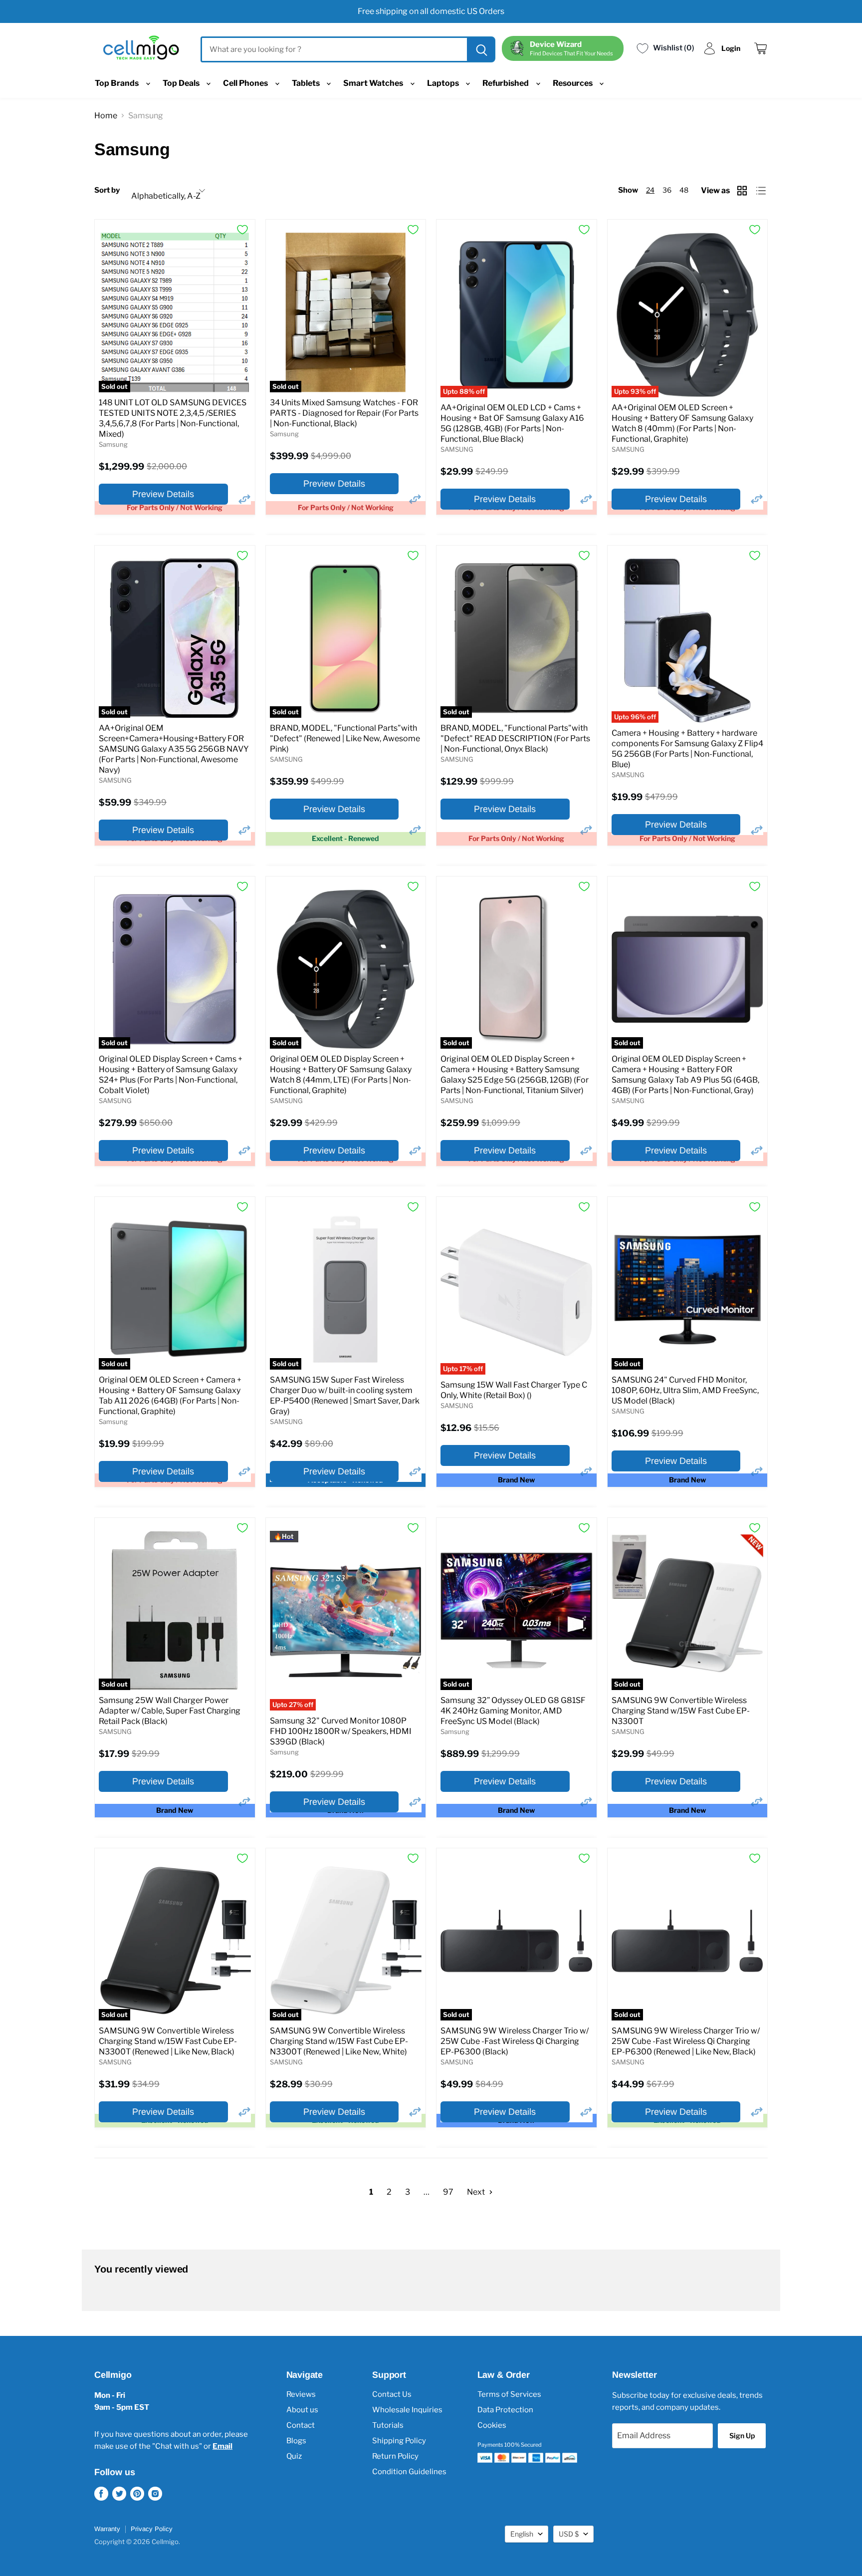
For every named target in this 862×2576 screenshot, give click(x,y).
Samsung (113, 444)
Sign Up (742, 2435)
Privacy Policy (152, 2529)
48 (684, 190)
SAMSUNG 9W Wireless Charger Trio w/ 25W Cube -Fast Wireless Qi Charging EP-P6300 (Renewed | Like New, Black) (686, 2041)
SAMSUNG (457, 449)
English (522, 2534)
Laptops (444, 83)
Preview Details (163, 494)
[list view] (762, 191)
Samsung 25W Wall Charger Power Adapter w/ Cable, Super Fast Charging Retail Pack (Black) (170, 1711)
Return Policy (395, 2456)
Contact (301, 2425)
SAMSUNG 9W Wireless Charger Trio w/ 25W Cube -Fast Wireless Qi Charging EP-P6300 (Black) (515, 2041)
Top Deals (182, 83)
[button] (244, 499)
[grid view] (743, 191)
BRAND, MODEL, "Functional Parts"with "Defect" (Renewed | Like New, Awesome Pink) (345, 738)
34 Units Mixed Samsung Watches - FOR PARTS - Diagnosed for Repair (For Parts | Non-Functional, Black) (344, 413)
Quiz (294, 2456)
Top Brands (117, 83)
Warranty (107, 2529)
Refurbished (506, 83)
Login (731, 48)
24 (650, 190)
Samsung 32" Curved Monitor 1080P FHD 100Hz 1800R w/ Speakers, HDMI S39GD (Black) (341, 1731)
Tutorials (388, 2425)
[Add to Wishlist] (242, 230)
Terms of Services (509, 2394)
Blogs (296, 2441)
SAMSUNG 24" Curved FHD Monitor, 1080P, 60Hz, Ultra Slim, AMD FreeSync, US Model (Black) (685, 1390)
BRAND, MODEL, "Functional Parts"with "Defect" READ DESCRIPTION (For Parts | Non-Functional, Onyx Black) (515, 738)
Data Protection (505, 2410)
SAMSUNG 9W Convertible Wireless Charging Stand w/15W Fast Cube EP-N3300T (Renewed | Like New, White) (339, 2041)
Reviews (301, 2394)
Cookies (492, 2425)
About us (302, 2410)
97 (448, 2192)
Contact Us (392, 2394)
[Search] (480, 49)
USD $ (569, 2534)
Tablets (307, 83)
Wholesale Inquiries (407, 2410)
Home (106, 116)
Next (477, 2192)
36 (667, 190)
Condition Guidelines (409, 2472)
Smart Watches (374, 83)
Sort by (107, 190)
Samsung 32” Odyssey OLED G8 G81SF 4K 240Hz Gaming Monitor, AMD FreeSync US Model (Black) (513, 1711)
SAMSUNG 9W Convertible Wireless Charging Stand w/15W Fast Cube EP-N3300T (681, 1711)
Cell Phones (246, 83)
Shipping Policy (399, 2441)
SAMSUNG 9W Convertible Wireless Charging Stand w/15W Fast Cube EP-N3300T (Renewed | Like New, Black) (168, 2041)
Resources (573, 83)
